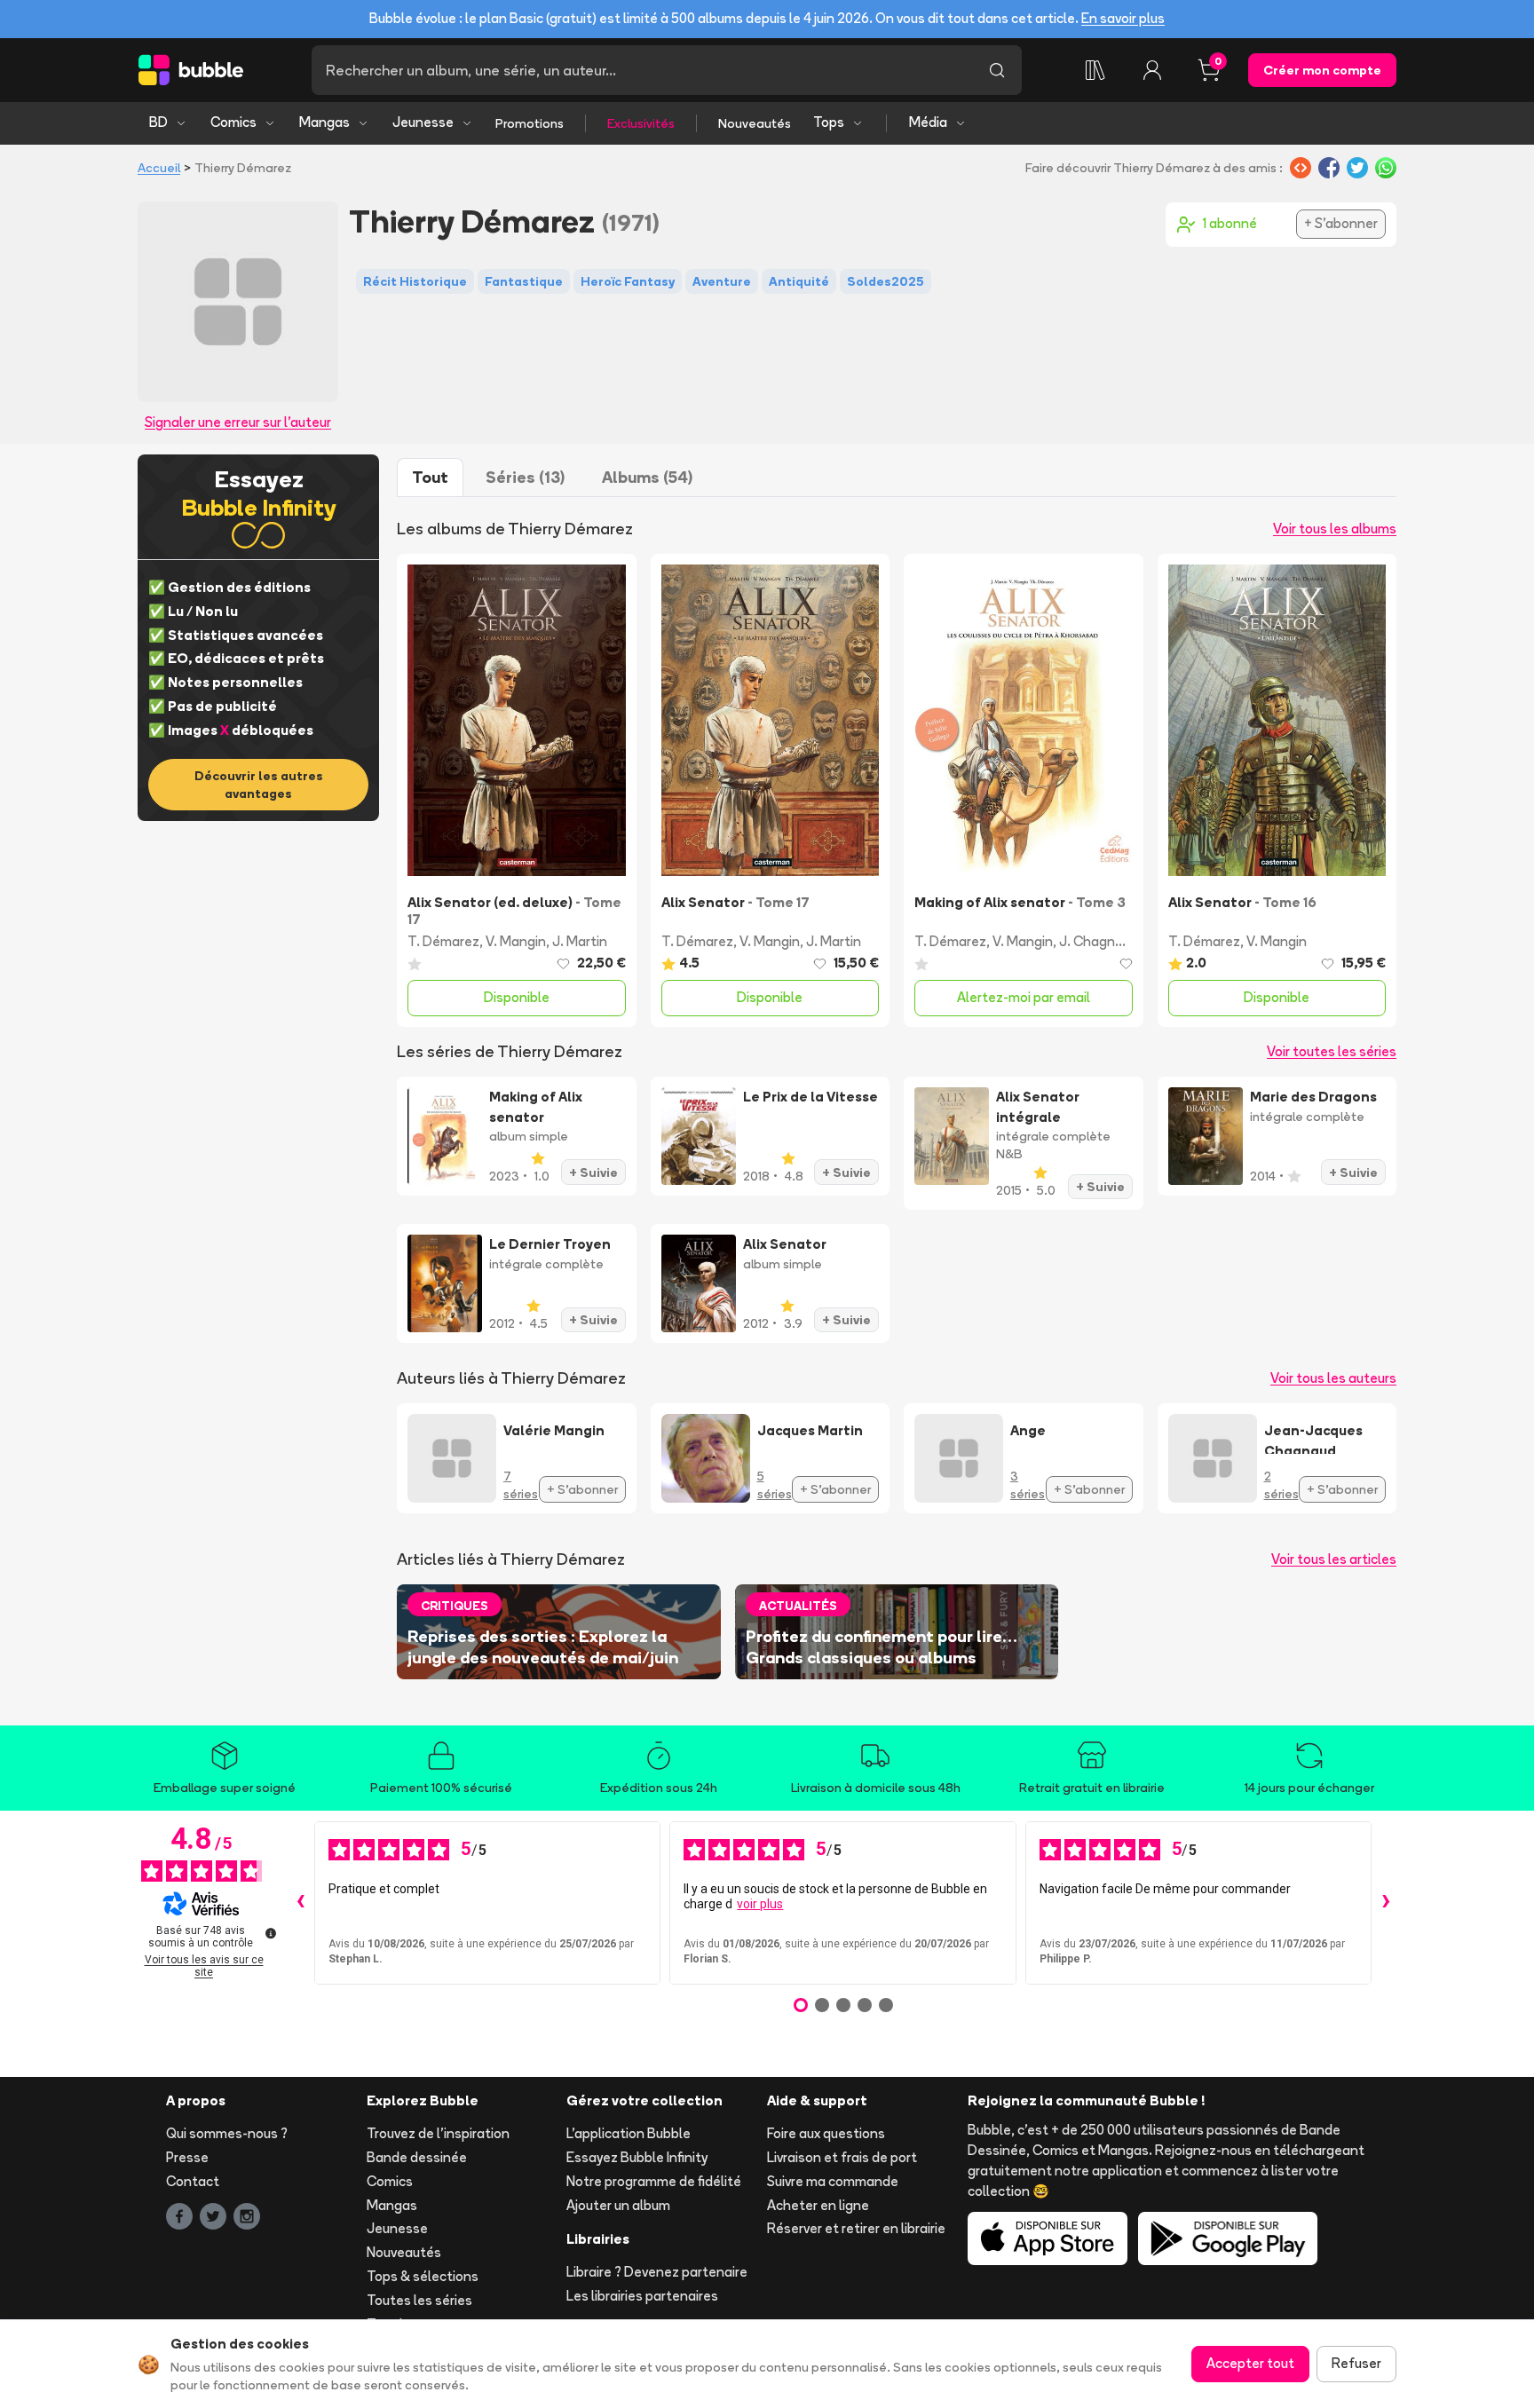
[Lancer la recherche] (997, 70)
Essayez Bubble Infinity (637, 2157)
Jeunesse (423, 122)
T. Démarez (443, 941)
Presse (187, 2157)
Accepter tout (1250, 2363)
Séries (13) (525, 477)
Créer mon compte (1322, 70)
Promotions (530, 123)
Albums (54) (647, 477)
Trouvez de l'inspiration (438, 2133)
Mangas (324, 122)
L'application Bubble (629, 2133)
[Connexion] (1152, 70)
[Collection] (1095, 70)
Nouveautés (755, 123)
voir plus (760, 1904)
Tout (430, 477)
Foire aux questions (826, 2133)
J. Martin (580, 941)
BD (158, 122)
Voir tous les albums (1335, 529)
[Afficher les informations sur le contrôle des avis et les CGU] (271, 1933)
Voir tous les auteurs (1333, 1378)
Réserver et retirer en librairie (856, 2228)
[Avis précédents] (300, 1903)
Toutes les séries (419, 2300)
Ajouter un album (618, 2205)
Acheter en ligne (818, 2205)
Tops (829, 122)
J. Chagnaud (1099, 941)
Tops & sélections (423, 2276)
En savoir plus (1123, 18)
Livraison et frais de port (842, 2157)
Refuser (1356, 2363)
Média (928, 122)
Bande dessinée (417, 2157)
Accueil (159, 168)
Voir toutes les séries (1332, 1051)
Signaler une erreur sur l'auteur (238, 422)
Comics (233, 122)
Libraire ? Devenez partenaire (657, 2272)
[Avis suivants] (1386, 1903)
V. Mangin (516, 941)
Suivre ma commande (833, 2181)
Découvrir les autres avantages (259, 785)
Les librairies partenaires (642, 2296)
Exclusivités (641, 123)
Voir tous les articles (1334, 1559)
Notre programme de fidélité (654, 2181)
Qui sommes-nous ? (227, 2133)
